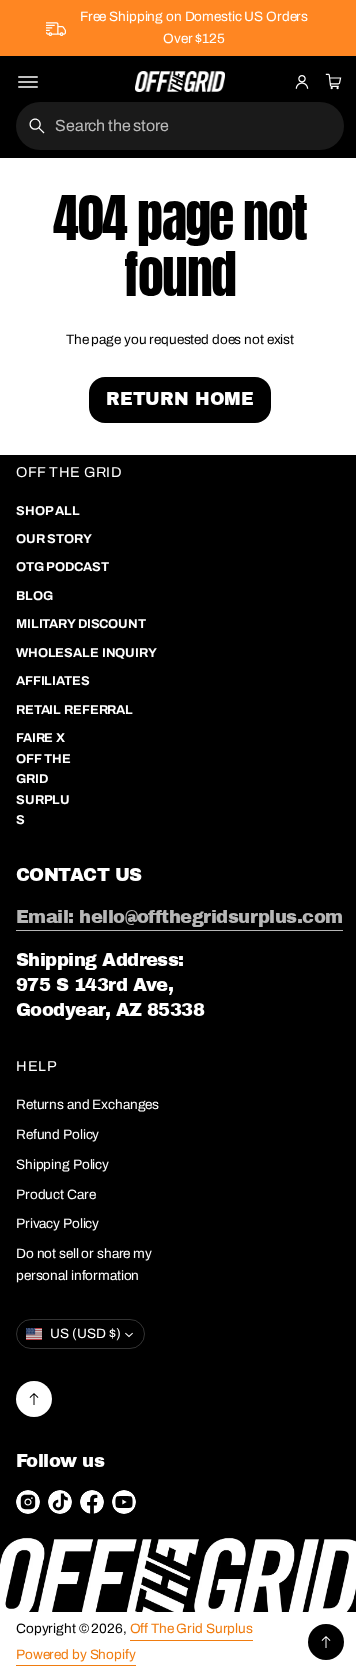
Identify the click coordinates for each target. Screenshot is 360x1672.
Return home (172, 399)
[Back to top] (34, 1487)
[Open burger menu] (28, 82)
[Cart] (331, 82)
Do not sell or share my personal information (84, 1352)
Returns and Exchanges (53, 1182)
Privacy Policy (57, 1311)
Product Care (55, 1282)
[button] (331, 82)
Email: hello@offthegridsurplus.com (147, 970)
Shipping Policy (62, 1252)
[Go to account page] (302, 82)
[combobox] (172, 126)
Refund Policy (57, 1222)
